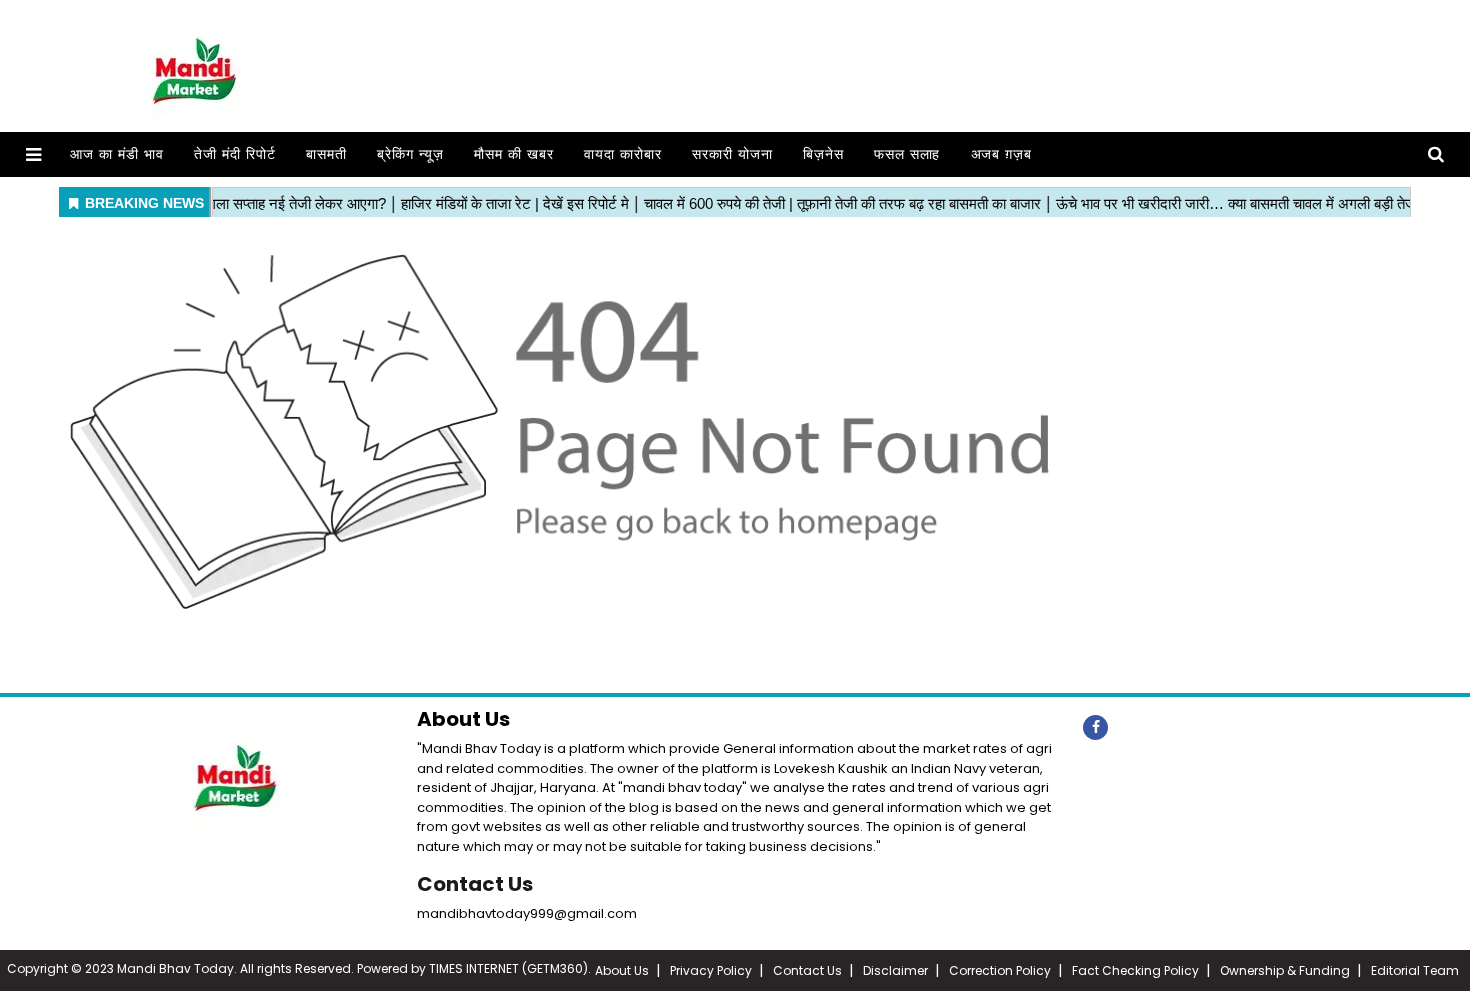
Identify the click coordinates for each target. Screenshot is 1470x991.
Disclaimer (895, 970)
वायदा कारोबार (623, 154)
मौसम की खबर (514, 154)
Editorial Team (1415, 970)
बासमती (326, 154)
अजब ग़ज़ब (1002, 154)
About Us (622, 970)
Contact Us (475, 884)
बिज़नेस (823, 154)
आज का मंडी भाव (117, 154)
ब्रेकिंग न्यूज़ (410, 154)
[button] (33, 154)
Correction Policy (1000, 970)
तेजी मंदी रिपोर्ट (235, 154)
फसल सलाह (907, 154)
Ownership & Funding (1285, 970)
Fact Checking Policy (1135, 970)
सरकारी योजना (732, 154)
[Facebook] (1095, 727)
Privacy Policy (711, 970)
